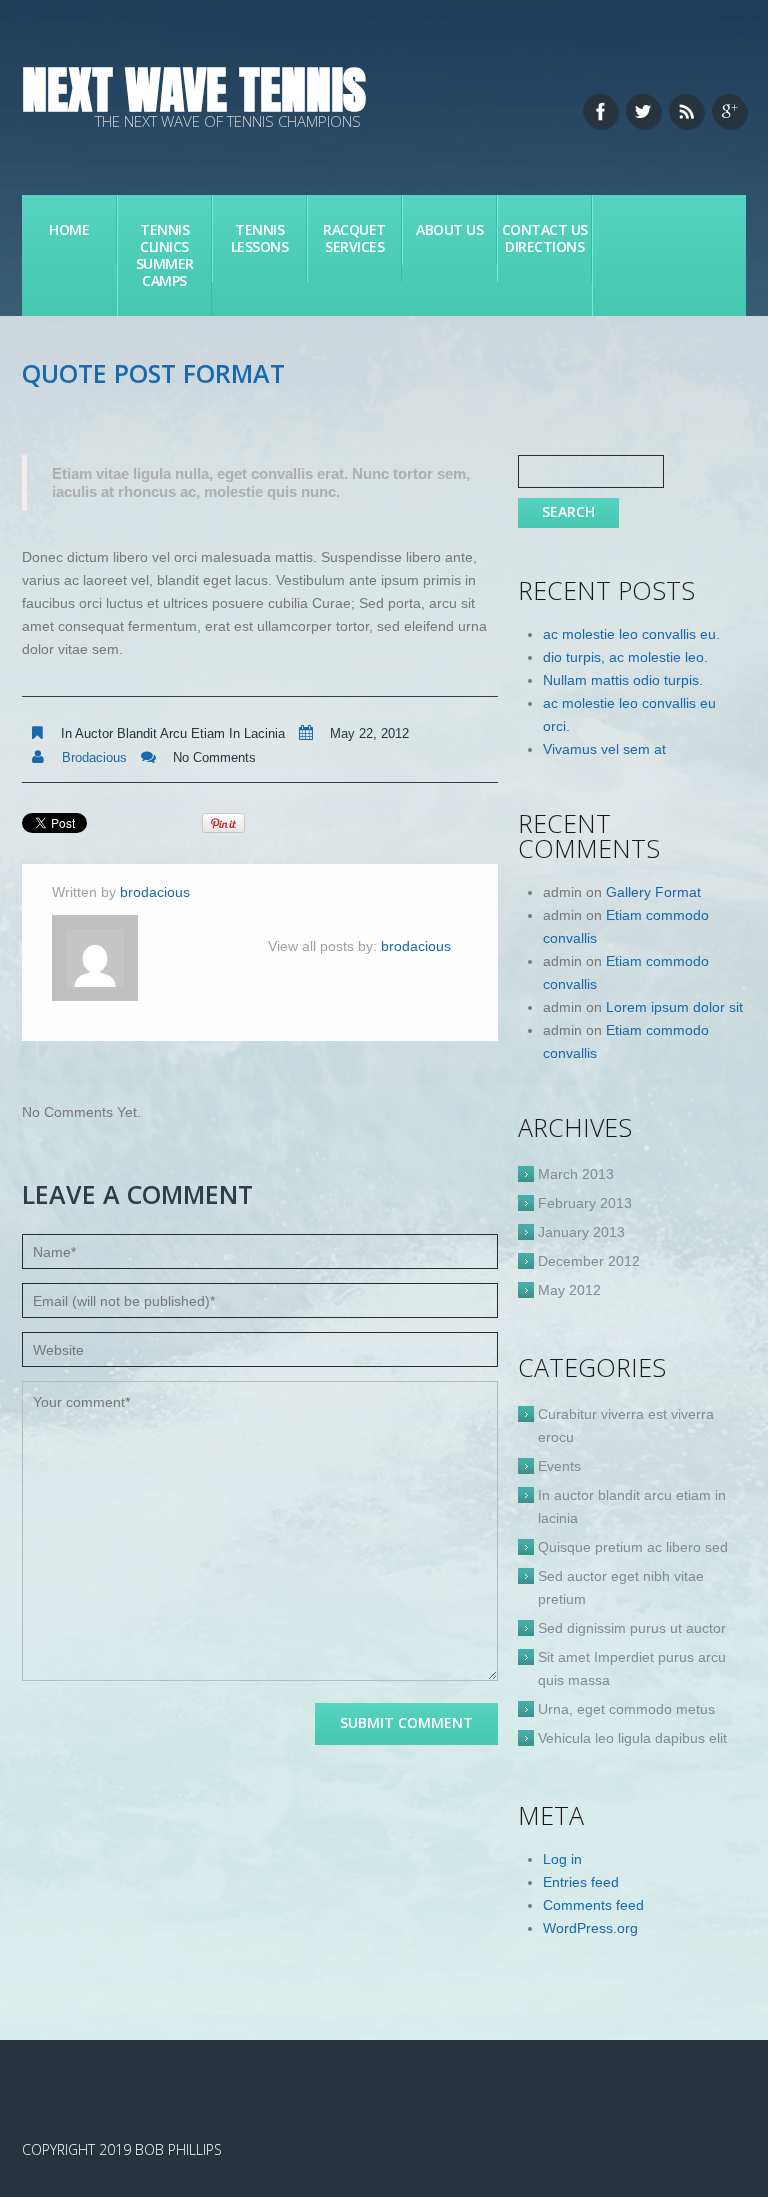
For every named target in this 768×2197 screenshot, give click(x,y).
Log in (562, 1859)
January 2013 (581, 1232)
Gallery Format (653, 892)
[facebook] (600, 111)
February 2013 (585, 1203)
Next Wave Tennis (194, 89)
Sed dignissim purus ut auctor (632, 1628)
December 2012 (589, 1261)
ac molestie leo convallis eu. (631, 634)
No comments (214, 757)
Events (559, 1466)
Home (69, 229)
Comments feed (593, 1905)
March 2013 (576, 1174)
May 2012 (569, 1290)
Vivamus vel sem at (604, 749)
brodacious (94, 757)
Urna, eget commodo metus (626, 1709)
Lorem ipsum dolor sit (674, 1007)
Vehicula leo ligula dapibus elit (632, 1738)
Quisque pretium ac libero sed (633, 1547)
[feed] (686, 111)
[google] (729, 111)
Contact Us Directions (545, 238)
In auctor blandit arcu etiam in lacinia (173, 733)
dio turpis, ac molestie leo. (625, 657)
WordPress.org (590, 1928)
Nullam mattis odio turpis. (623, 680)
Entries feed (581, 1882)
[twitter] (643, 111)
